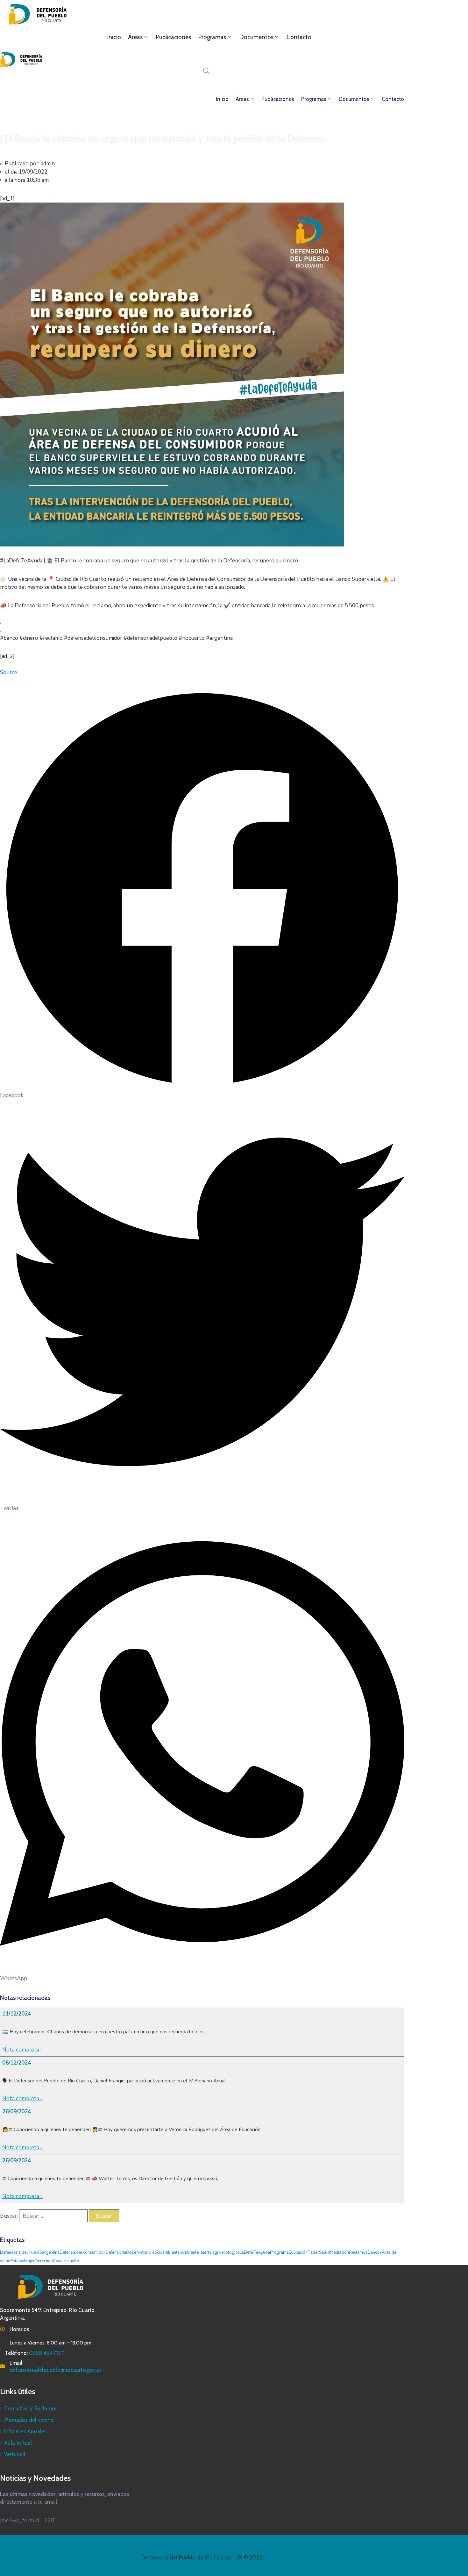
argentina (51, 2252)
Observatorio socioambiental (153, 2252)
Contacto (299, 37)
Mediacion (339, 2252)
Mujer (29, 2261)
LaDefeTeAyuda (255, 2252)
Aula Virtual (18, 2443)
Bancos (375, 2252)
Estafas (17, 2261)
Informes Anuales (25, 2431)
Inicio (114, 37)
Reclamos (358, 2252)
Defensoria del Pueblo (21, 2252)
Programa (279, 2252)
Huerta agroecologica (219, 2252)
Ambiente (190, 2252)
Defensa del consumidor (82, 2252)
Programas (212, 37)
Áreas (135, 37)
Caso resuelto (66, 2261)
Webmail (15, 2454)
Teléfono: (35, 2353)
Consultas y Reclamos (31, 2408)
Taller (313, 2252)
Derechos (44, 2261)
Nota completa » (22, 2050)
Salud (324, 2252)
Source (9, 672)
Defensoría (116, 2252)
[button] (202, 893)
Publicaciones (173, 37)
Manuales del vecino (29, 2420)
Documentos (256, 37)
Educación (298, 2252)
